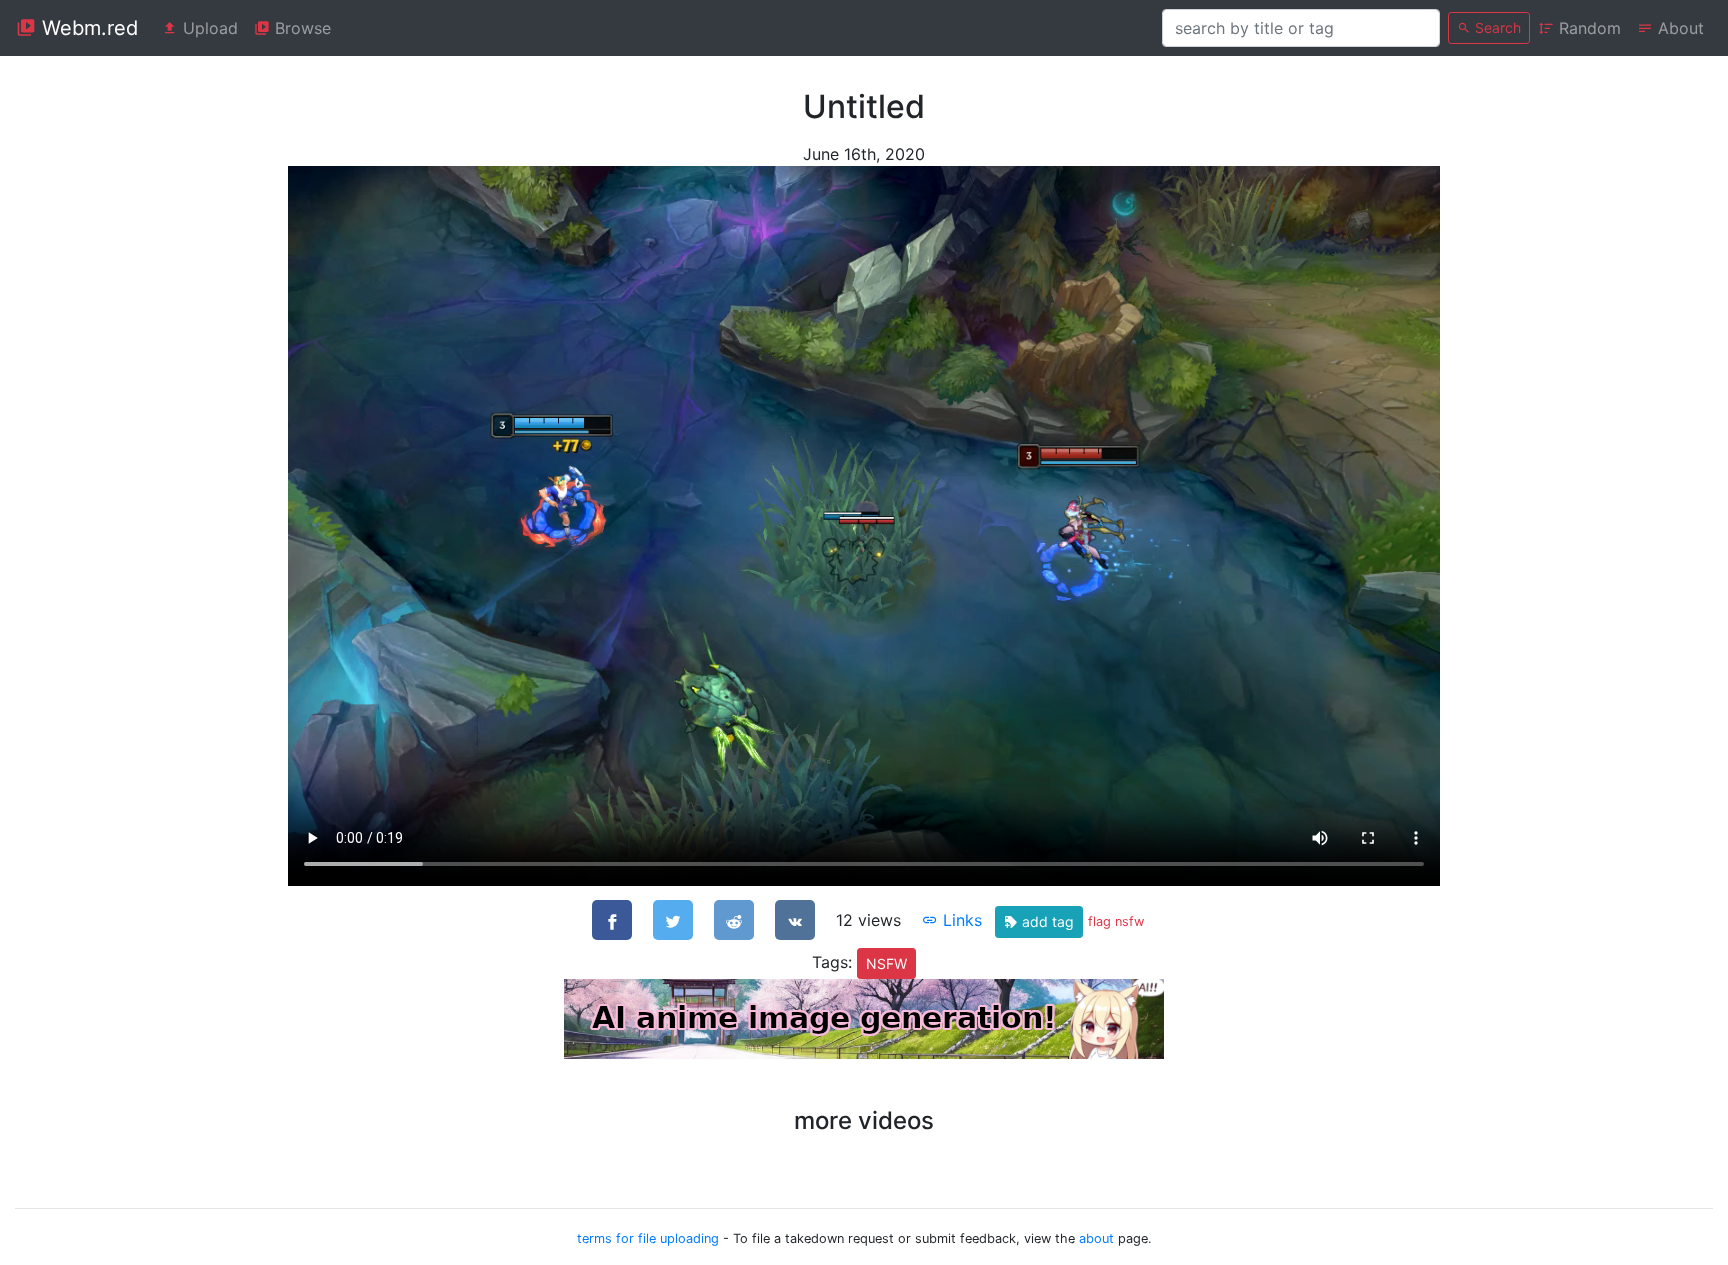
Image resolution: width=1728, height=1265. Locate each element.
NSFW (886, 963)
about (1096, 1238)
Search (1496, 27)
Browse (300, 28)
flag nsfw (1116, 921)
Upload (208, 28)
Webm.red (87, 28)
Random (1587, 28)
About (1678, 28)
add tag (1046, 921)
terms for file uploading (648, 1238)
